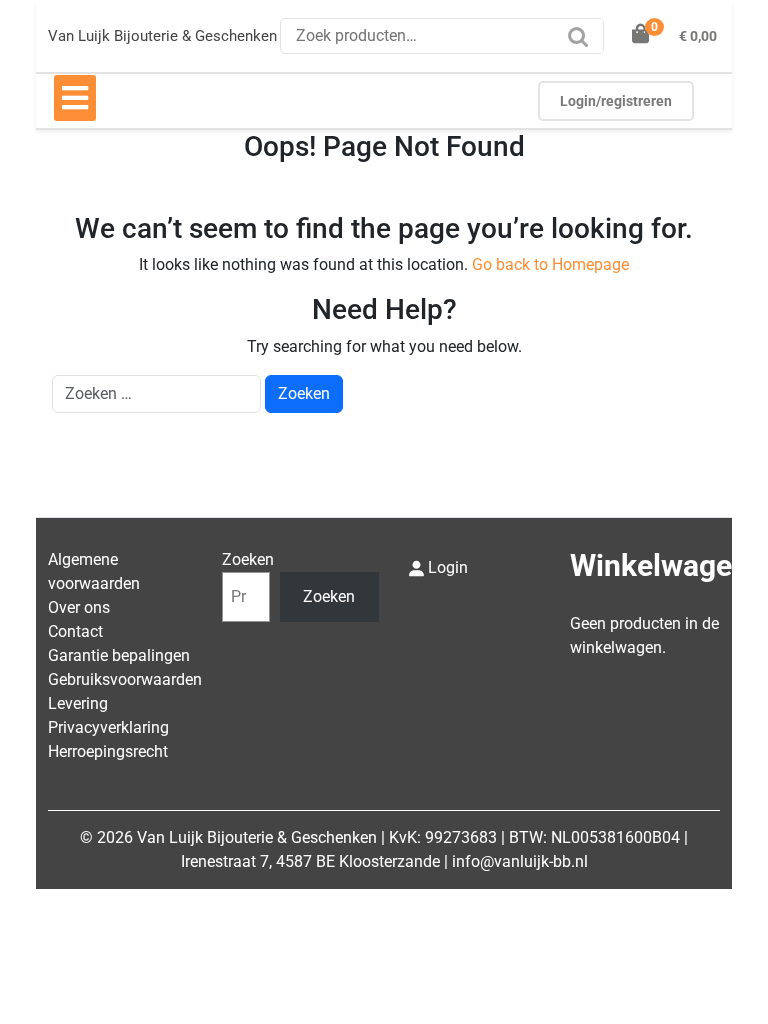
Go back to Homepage (550, 264)
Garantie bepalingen (119, 655)
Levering (78, 703)
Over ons (79, 607)
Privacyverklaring (108, 727)
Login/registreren (616, 101)
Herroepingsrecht (108, 751)
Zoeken (583, 43)
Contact (75, 631)
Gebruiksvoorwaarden (125, 679)
